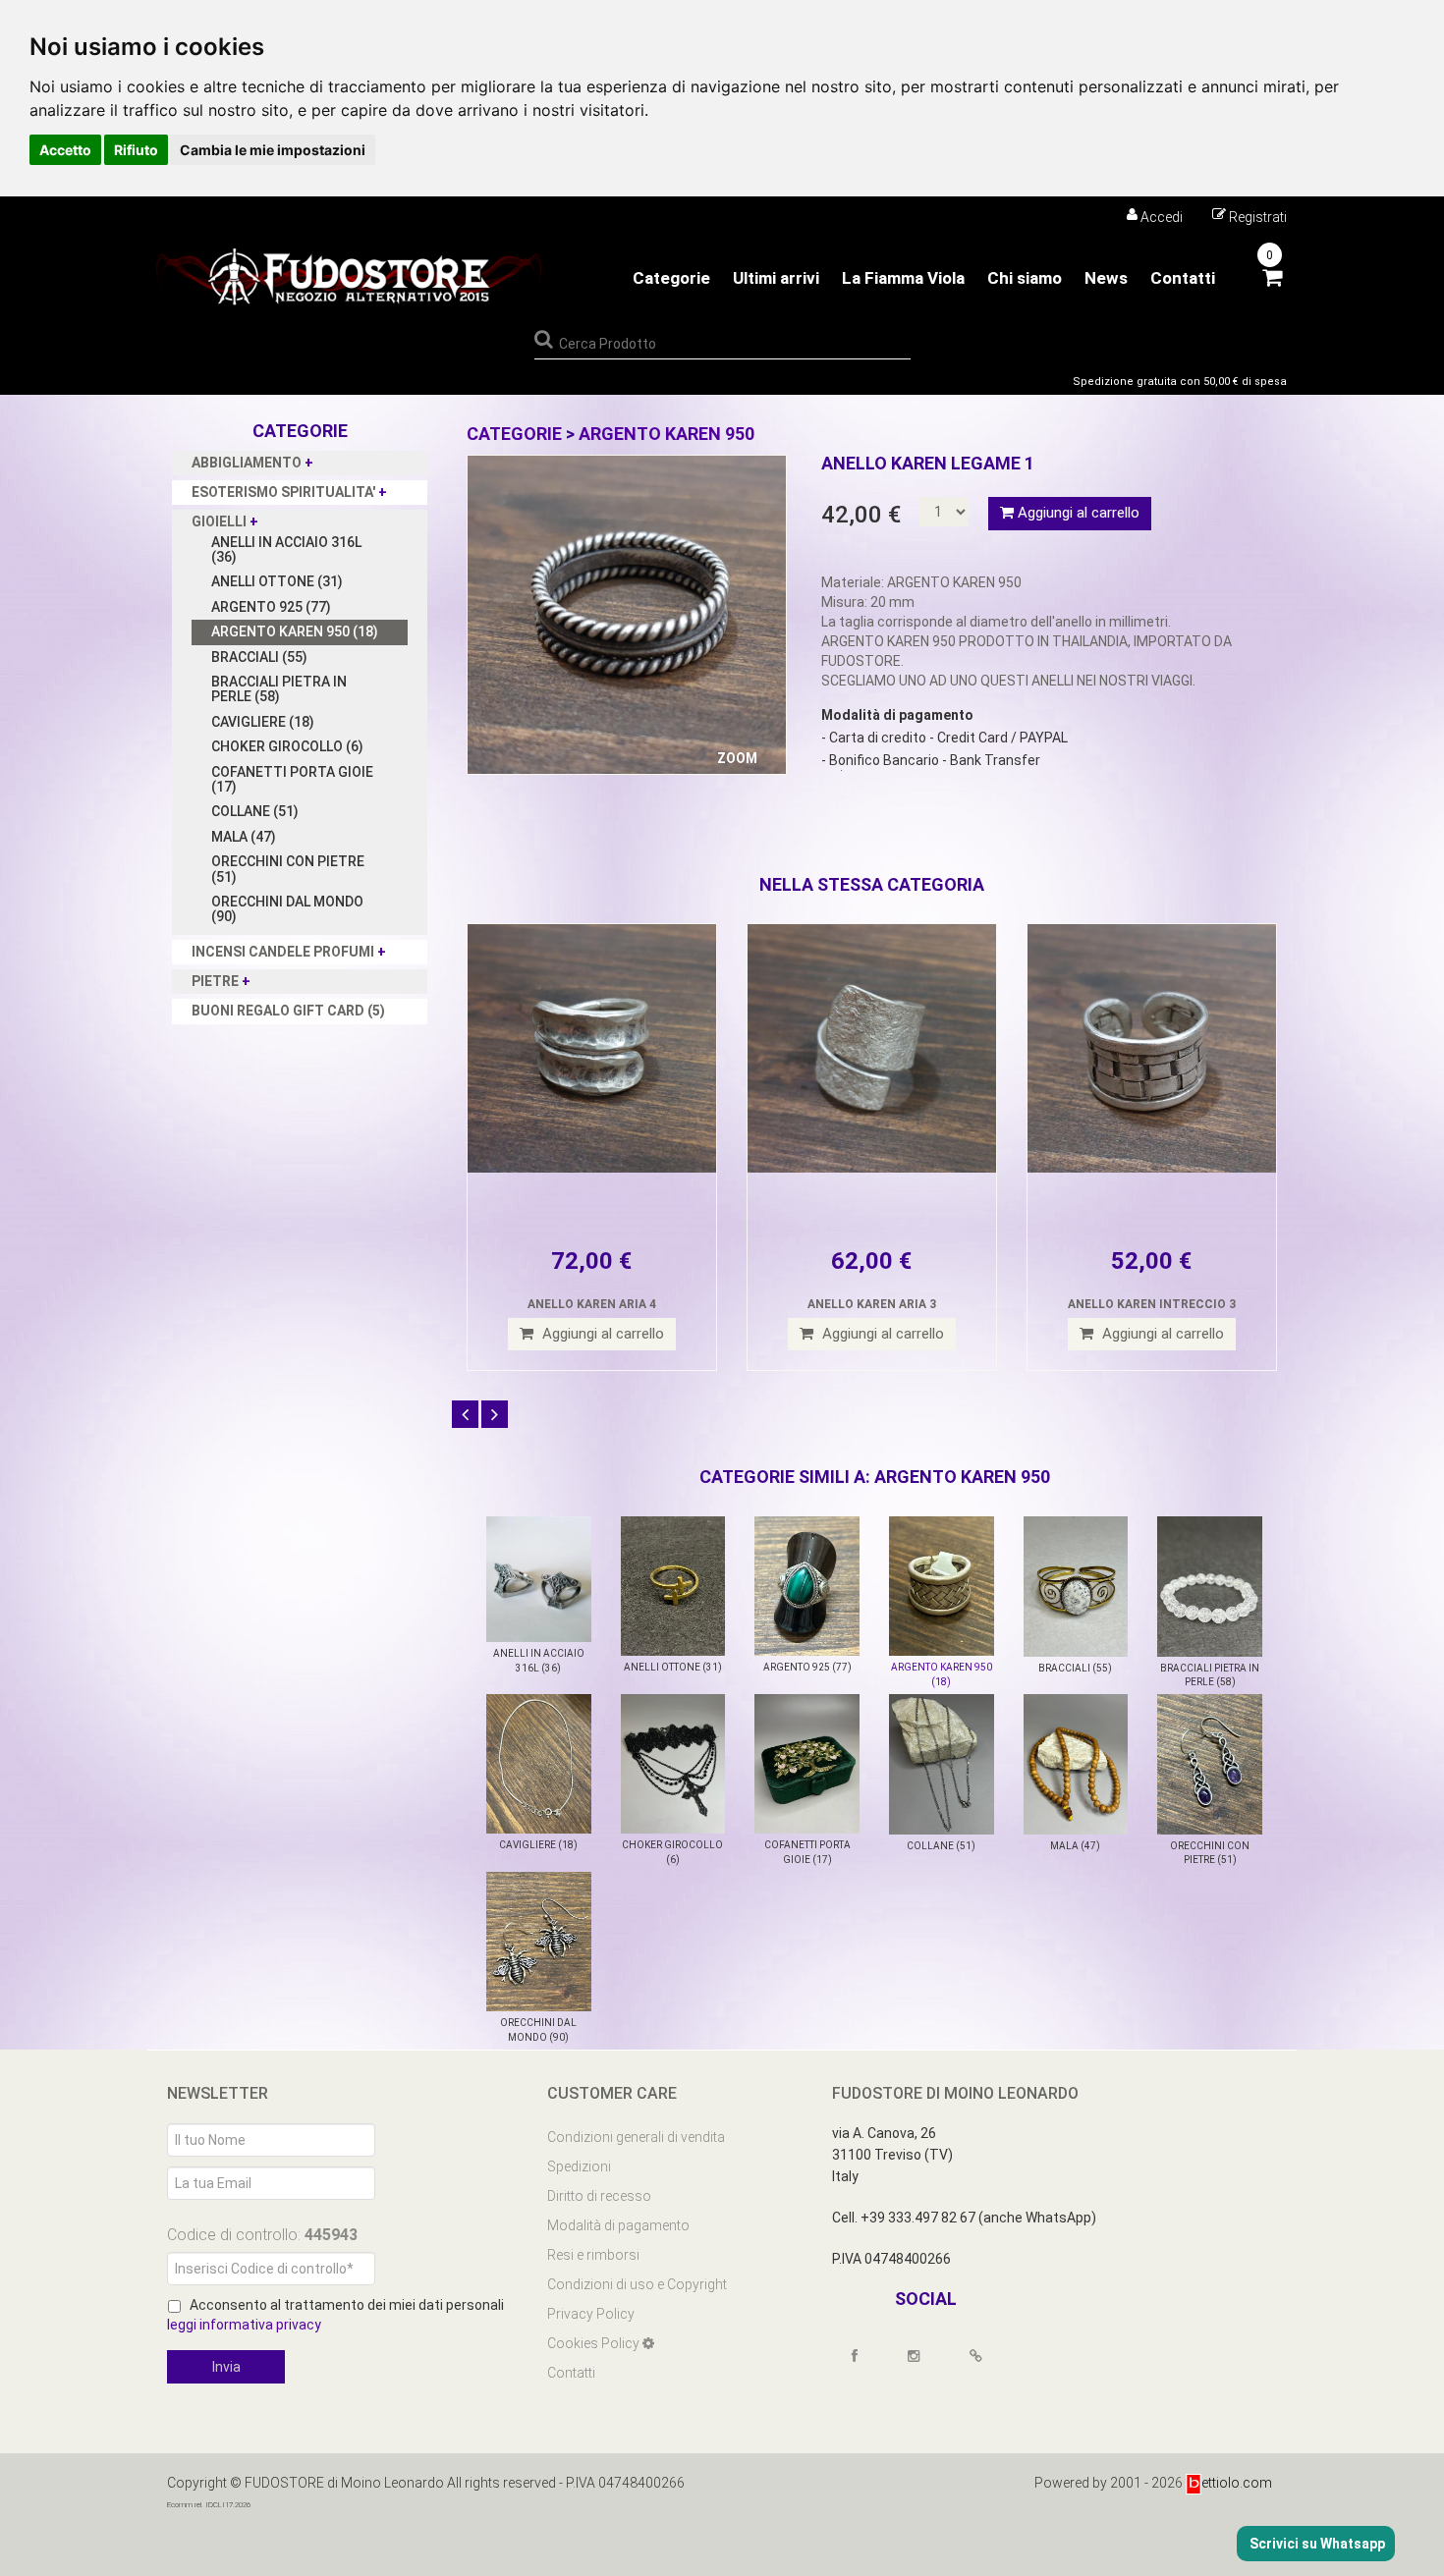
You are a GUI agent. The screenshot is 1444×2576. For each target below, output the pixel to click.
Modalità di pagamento (618, 2225)
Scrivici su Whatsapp (1316, 2544)
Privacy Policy (591, 2314)
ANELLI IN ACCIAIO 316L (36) (286, 549)
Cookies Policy (595, 2343)
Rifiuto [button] (136, 150)
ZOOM (737, 758)
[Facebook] (863, 2356)
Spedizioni (579, 2166)
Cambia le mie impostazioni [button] (273, 150)
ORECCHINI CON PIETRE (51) (288, 869)
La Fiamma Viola (903, 278)
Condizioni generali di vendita (636, 2137)
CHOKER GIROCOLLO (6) (287, 746)
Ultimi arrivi (776, 278)
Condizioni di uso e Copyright (637, 2284)
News (1106, 278)
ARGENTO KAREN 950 (666, 434)
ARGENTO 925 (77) (271, 607)
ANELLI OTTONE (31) (277, 581)
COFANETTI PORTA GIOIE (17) (292, 779)
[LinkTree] (985, 2356)
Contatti (1183, 278)
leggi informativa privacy (244, 2325)
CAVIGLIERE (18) (263, 722)
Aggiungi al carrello (1077, 513)
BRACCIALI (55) (259, 657)
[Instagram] (922, 2356)
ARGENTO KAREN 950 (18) (295, 631)
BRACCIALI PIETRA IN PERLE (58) (279, 689)
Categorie (671, 278)
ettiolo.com (1237, 2483)
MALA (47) (244, 837)
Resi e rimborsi (593, 2255)
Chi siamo (1025, 278)
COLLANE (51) (255, 811)
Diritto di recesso (599, 2196)
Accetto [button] (65, 150)
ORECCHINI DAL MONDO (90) (287, 909)
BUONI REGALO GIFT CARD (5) (288, 1011)
